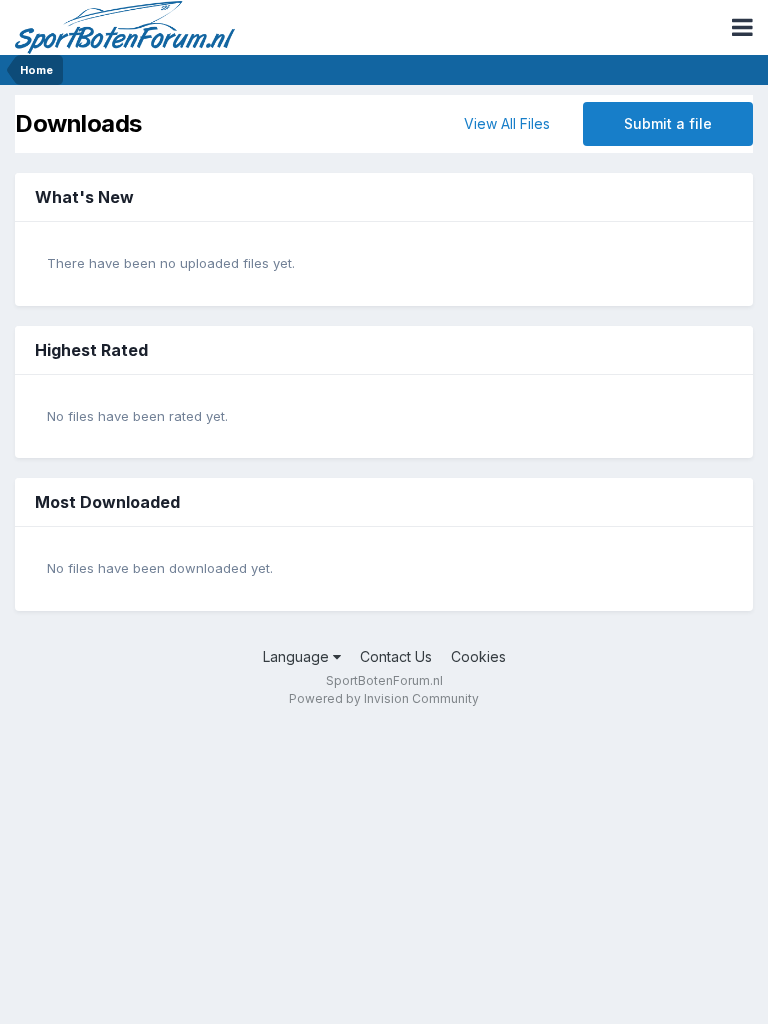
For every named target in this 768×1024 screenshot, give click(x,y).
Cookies (478, 656)
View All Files (507, 123)
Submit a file (668, 123)
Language (298, 656)
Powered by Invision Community (384, 698)
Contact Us (396, 656)
